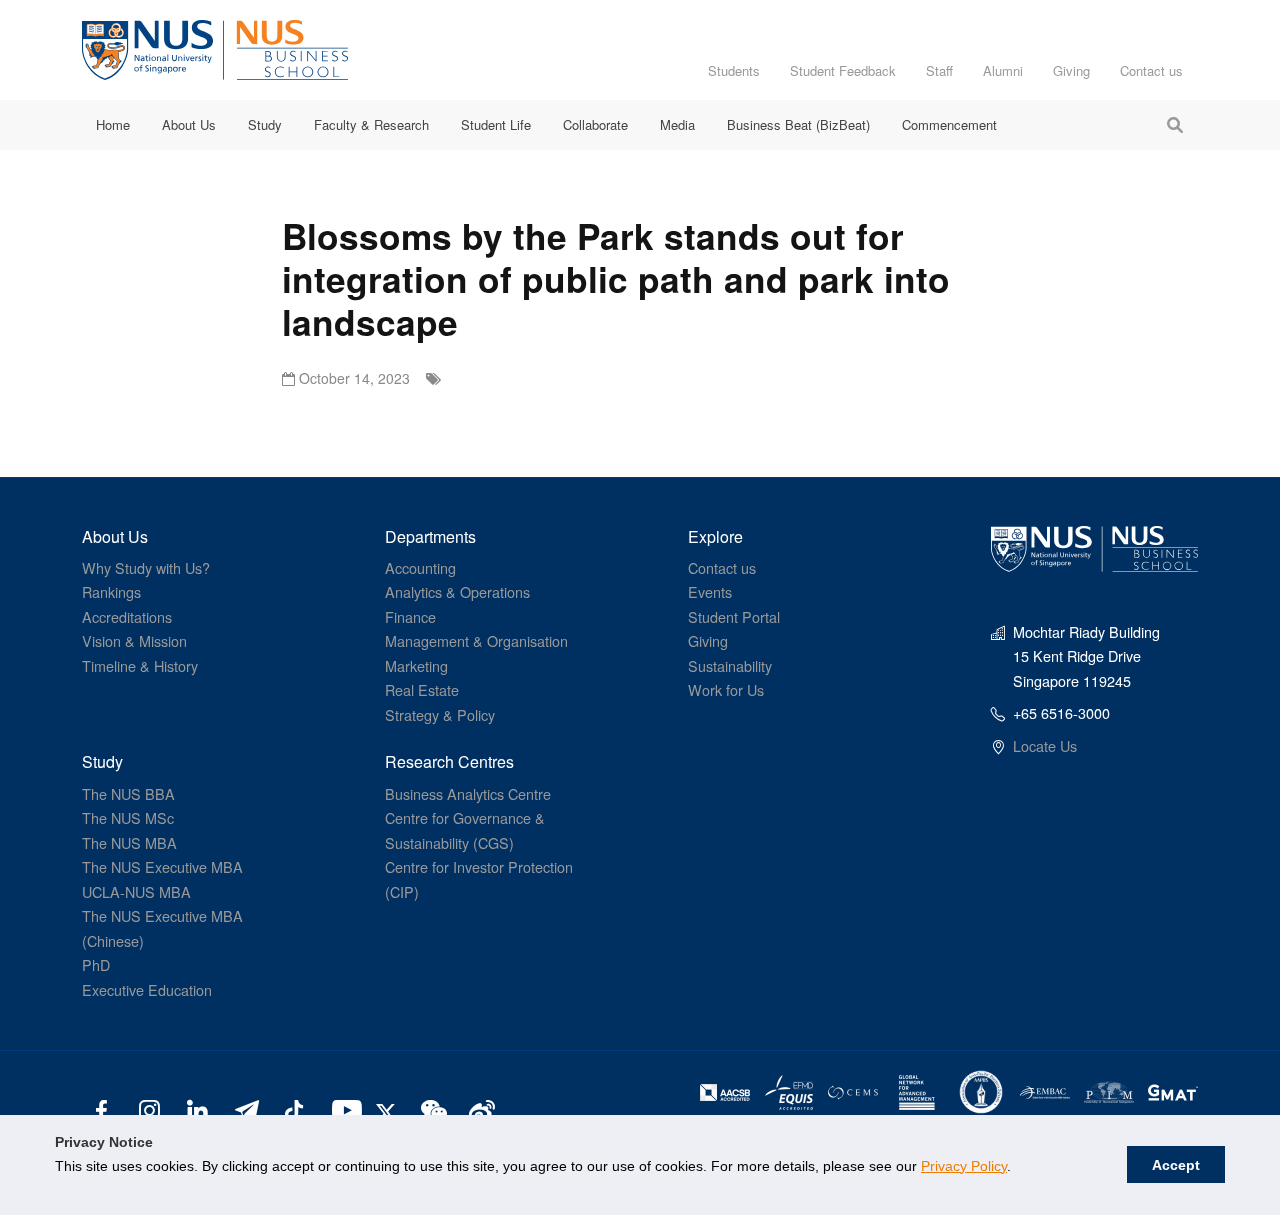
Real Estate (422, 689)
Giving (1071, 70)
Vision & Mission (134, 640)
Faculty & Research (371, 124)
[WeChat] (431, 1109)
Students (734, 70)
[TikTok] (293, 1109)
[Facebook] (101, 1109)
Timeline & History (140, 665)
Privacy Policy (964, 1166)
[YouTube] (342, 1109)
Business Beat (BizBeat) (798, 124)
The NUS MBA (129, 842)
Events (710, 591)
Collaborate (595, 124)
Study (265, 124)
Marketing (416, 665)
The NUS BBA (128, 793)
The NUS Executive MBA (162, 866)
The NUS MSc (128, 817)
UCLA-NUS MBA (136, 891)
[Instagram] (149, 1109)
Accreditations (127, 616)
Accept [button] (1176, 1165)
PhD (96, 964)
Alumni (1003, 70)
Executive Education (147, 989)
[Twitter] (389, 1109)
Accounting (420, 567)
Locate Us (1045, 745)
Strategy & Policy (440, 714)
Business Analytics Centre (468, 793)
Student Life (496, 124)
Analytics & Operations (457, 591)
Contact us (1151, 70)
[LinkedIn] (197, 1109)
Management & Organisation (476, 640)
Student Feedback (843, 70)
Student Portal (734, 616)
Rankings (111, 591)
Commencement (949, 124)
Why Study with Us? (146, 567)
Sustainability (730, 665)
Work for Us (726, 689)
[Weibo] (479, 1109)
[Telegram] (245, 1109)
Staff (939, 70)
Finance (410, 616)
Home (113, 124)
